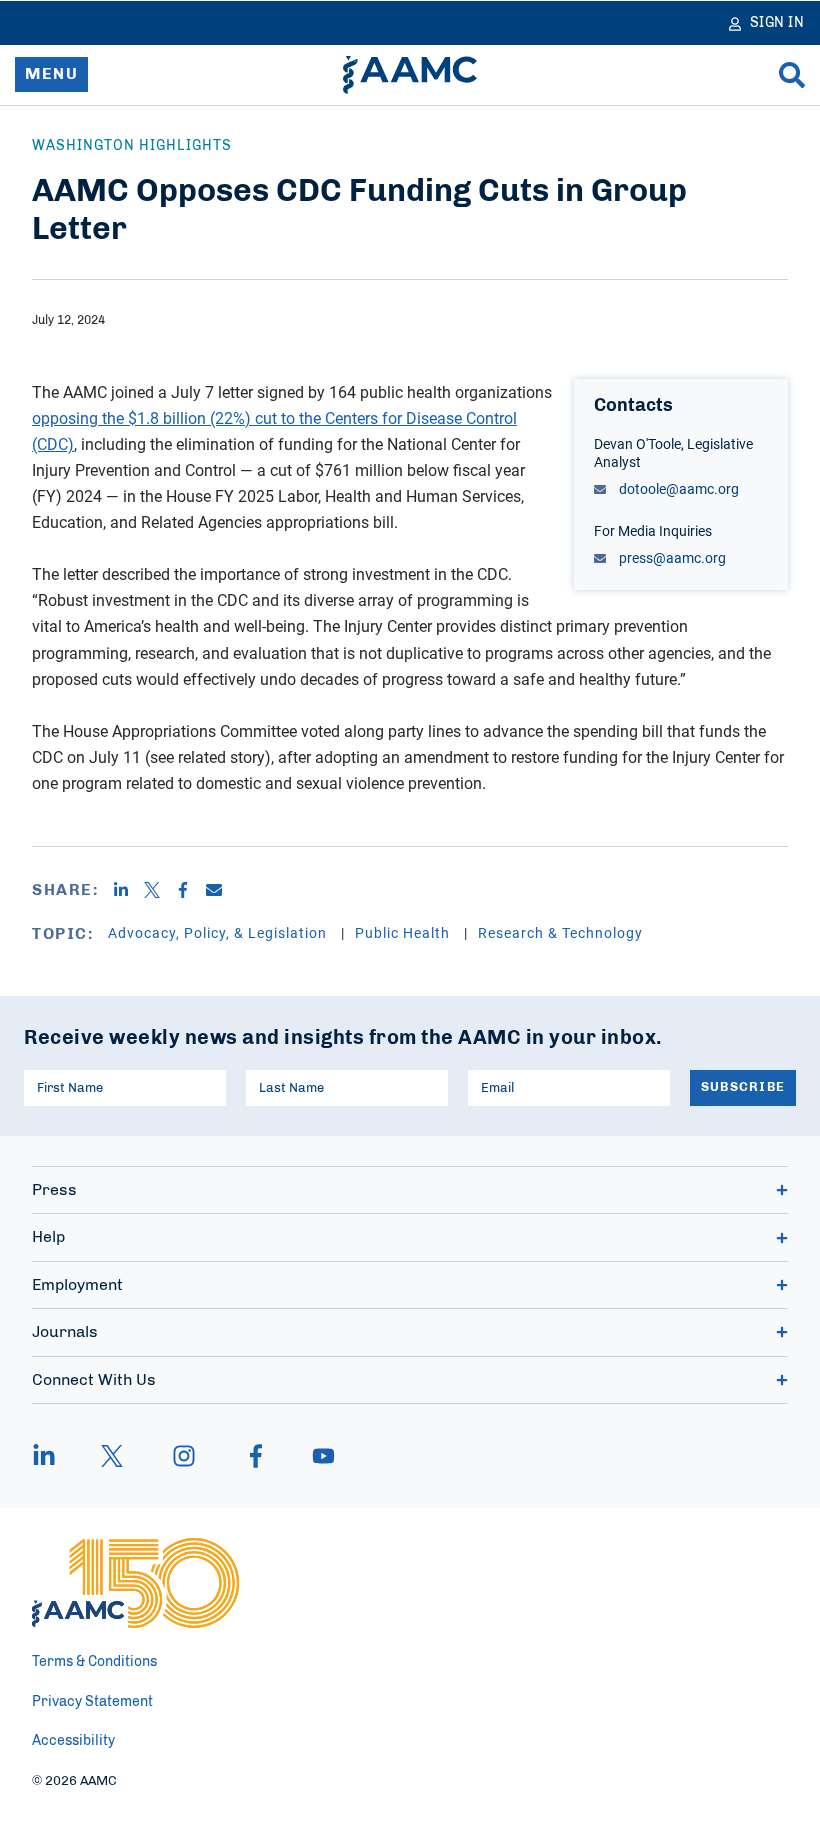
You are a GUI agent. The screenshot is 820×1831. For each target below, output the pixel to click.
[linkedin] (54, 1456)
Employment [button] (77, 1285)
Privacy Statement (92, 1702)
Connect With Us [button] (94, 1380)
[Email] (221, 890)
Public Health (404, 932)
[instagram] (184, 1456)
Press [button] (54, 1190)
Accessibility (73, 1741)
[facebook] (256, 1456)
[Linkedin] (128, 890)
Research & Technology (560, 932)
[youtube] (314, 1456)
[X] (159, 890)
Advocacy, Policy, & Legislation (219, 932)
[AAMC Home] (410, 75)
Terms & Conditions (94, 1662)
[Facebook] (190, 890)
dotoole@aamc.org (677, 488)
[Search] (792, 75)
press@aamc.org (671, 557)
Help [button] (48, 1237)
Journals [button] (65, 1332)
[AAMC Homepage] (135, 1583)
